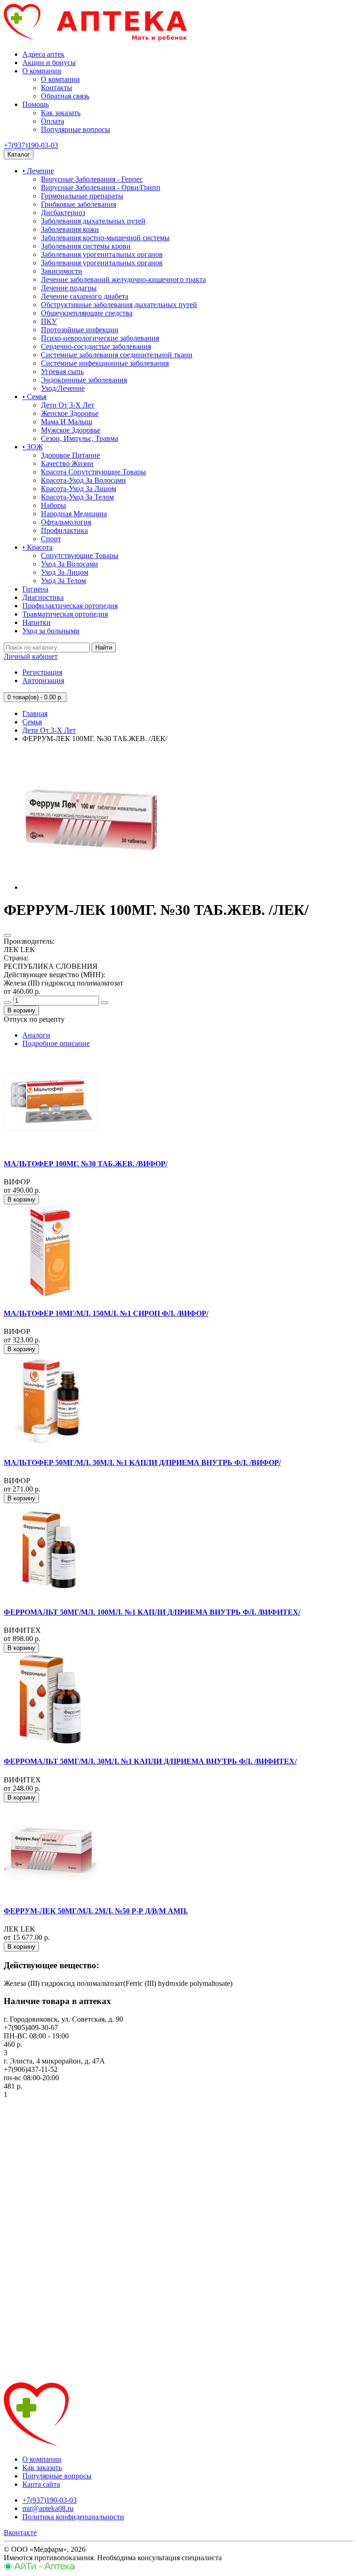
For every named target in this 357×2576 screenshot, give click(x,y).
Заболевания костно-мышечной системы (105, 238)
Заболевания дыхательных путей (93, 221)
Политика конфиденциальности (73, 2517)
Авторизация (43, 680)
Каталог (19, 154)
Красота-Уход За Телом (77, 497)
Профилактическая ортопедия (70, 606)
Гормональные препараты (82, 196)
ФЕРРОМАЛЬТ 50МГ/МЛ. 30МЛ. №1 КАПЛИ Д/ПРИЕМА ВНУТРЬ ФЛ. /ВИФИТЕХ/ (150, 1761)
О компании (42, 71)
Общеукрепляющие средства (87, 313)
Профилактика (64, 530)
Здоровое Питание (70, 455)
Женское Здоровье (70, 413)
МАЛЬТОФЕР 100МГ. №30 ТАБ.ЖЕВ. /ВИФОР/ (86, 1164)
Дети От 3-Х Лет (68, 405)
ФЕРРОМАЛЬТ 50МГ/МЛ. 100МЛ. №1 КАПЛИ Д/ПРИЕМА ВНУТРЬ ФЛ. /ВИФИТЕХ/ (152, 1612)
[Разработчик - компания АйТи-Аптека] (39, 2568)
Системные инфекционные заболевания (105, 363)
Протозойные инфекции (80, 330)
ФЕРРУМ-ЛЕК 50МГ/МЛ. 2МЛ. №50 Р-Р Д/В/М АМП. (96, 1911)
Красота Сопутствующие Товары (93, 472)
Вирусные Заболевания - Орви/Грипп (101, 187)
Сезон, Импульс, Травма (79, 438)
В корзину (21, 1010)
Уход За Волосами (69, 564)
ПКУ (49, 321)
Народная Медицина (74, 514)
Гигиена (35, 589)
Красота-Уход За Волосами (83, 480)
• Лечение (38, 171)
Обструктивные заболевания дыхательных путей (119, 305)
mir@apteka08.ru (48, 2508)
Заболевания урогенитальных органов (102, 254)
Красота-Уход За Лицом (79, 489)
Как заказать (61, 113)
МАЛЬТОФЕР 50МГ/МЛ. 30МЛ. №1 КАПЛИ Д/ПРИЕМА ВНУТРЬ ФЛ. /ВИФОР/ (142, 1462)
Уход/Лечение (63, 388)
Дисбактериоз (63, 213)
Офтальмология (66, 522)
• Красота (37, 547)
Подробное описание (56, 1043)
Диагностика (43, 597)
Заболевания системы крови (86, 246)
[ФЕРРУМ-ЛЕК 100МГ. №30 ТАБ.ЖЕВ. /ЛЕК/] (92, 887)
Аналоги (36, 1035)
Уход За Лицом (65, 572)
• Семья (34, 397)
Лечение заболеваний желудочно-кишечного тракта (123, 279)
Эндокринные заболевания (84, 380)
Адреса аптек (43, 54)
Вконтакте (20, 2533)
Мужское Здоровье (71, 430)
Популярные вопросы (76, 129)
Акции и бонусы (49, 62)
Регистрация (42, 672)
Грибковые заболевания (79, 204)
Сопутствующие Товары (80, 555)
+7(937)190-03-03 (31, 145)
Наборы (53, 505)
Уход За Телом (63, 581)
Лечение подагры (69, 288)
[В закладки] (7, 935)
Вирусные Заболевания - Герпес (92, 179)
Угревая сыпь (62, 371)
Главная (35, 713)
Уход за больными (51, 631)
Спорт (51, 539)
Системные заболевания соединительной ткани (117, 355)
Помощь (36, 104)
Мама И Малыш (66, 422)
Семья (32, 722)
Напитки (36, 622)
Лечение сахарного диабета (85, 296)
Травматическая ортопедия (65, 614)
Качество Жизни (67, 463)
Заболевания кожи (70, 229)
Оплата (53, 121)
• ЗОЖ (33, 447)
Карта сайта (41, 2484)
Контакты (56, 88)
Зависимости (62, 271)
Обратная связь (65, 96)
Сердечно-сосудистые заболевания (96, 346)
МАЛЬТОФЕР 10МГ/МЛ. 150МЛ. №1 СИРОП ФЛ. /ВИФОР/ (106, 1313)
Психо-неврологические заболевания (100, 338)
